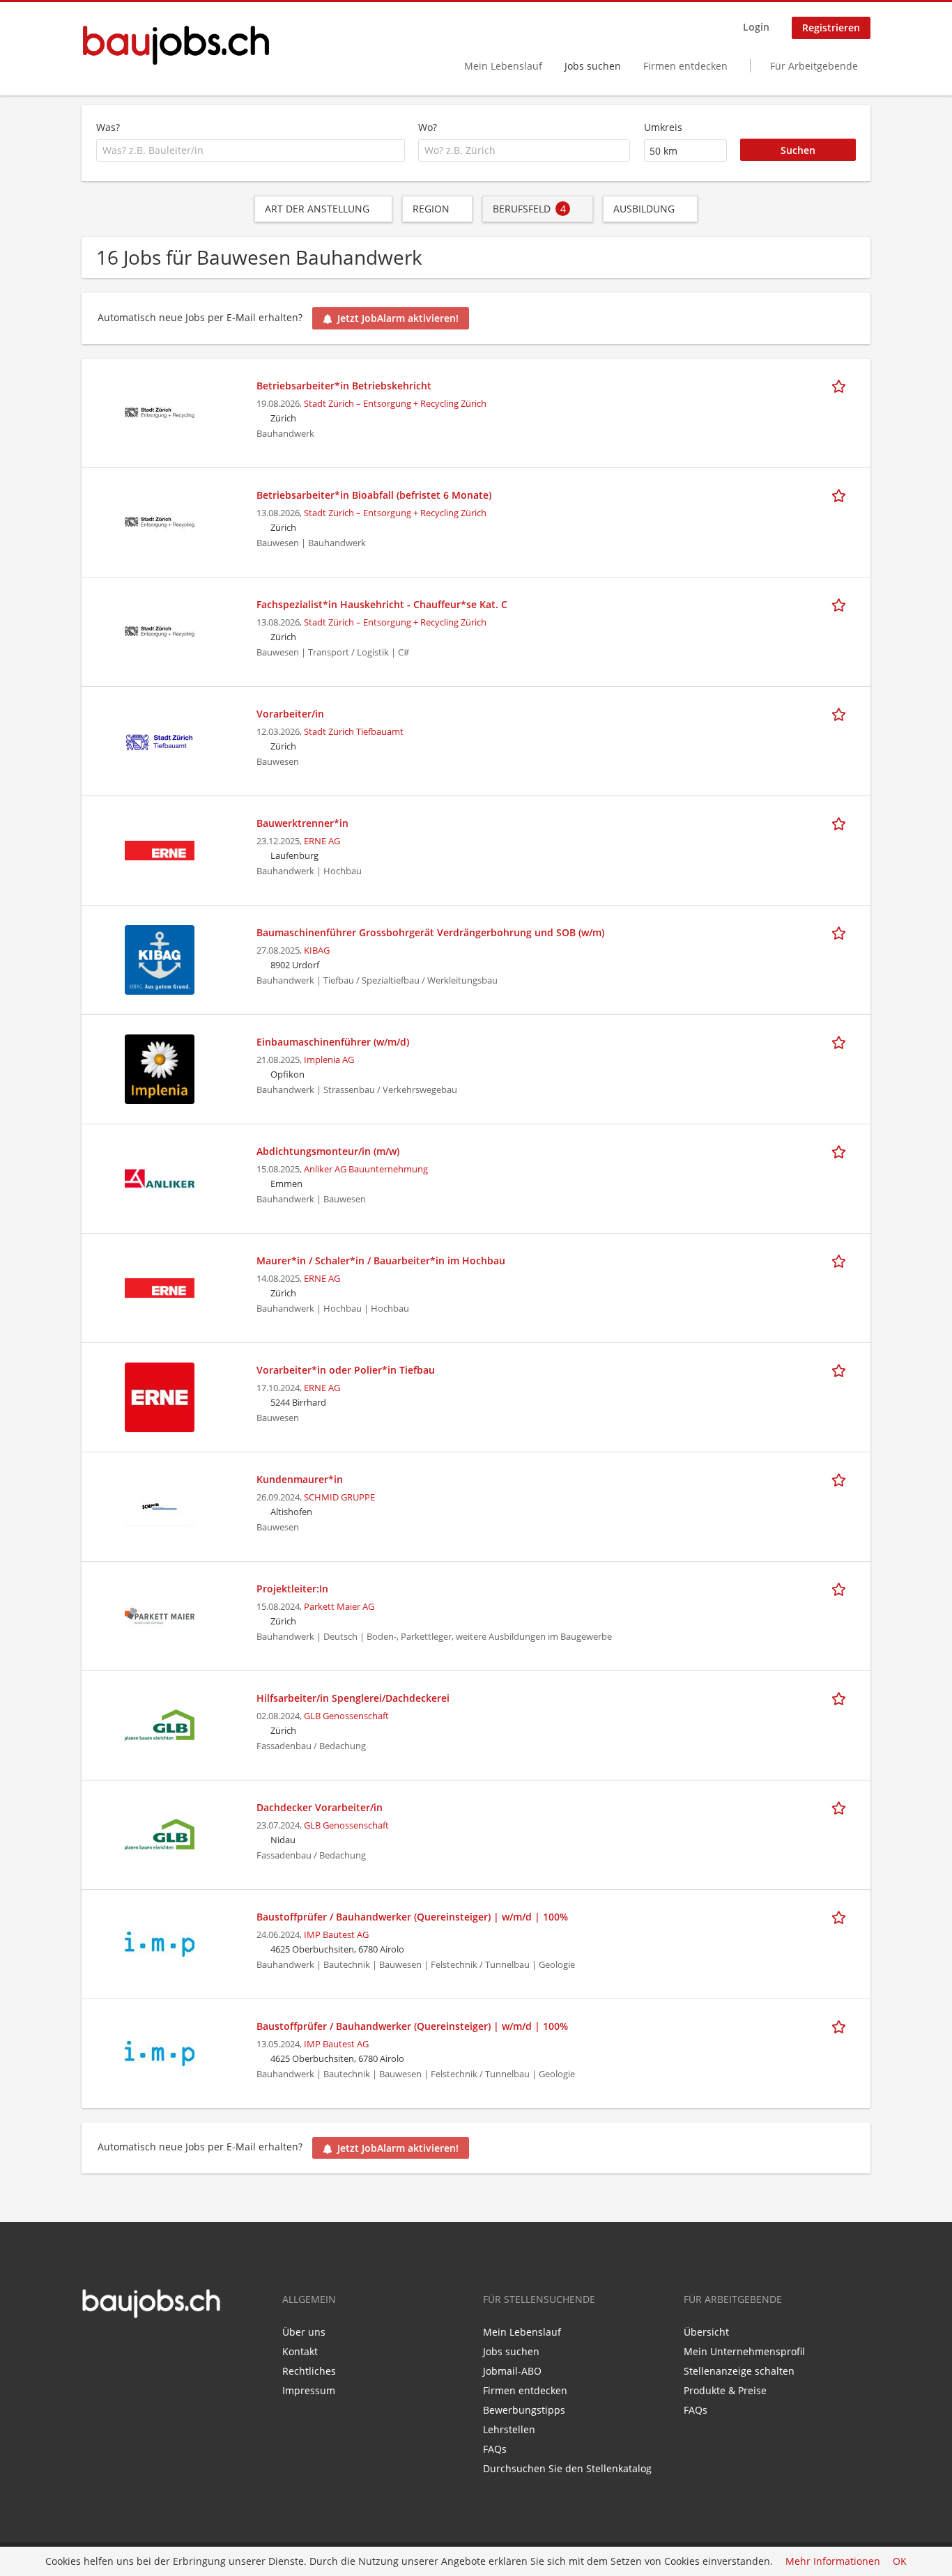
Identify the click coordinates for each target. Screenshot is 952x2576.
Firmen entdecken (685, 66)
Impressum (309, 2390)
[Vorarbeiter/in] (160, 739)
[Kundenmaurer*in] (160, 1505)
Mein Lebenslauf (503, 66)
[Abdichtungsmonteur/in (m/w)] (160, 1177)
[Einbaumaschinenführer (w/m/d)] (160, 1068)
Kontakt (300, 2351)
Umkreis (663, 127)
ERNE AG (322, 841)
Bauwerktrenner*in (302, 823)
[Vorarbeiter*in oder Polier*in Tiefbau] (160, 1396)
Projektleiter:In (292, 1589)
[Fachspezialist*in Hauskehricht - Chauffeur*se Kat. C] (160, 630)
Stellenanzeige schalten (739, 2371)
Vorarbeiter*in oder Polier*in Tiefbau (346, 1370)
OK (900, 2562)
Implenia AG (329, 1060)
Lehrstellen (509, 2429)
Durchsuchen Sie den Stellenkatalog (567, 2468)
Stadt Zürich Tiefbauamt (354, 732)
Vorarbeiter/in (290, 714)
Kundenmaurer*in (300, 1479)
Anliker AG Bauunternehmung (366, 1169)
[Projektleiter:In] (160, 1614)
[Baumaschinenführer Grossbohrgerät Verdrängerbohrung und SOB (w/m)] (160, 958)
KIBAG (317, 951)
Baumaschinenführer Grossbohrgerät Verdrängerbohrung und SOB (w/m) (430, 932)
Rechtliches (309, 2371)
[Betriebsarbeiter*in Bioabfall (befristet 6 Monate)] (160, 521)
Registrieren (831, 28)
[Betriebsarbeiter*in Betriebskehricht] (160, 411)
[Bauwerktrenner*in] (160, 849)
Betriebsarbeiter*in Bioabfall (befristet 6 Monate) (374, 495)
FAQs (495, 2449)
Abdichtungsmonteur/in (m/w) (328, 1151)
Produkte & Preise (725, 2390)
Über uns (304, 2332)
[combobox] (251, 150)
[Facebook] (92, 2348)
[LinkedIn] (112, 2348)
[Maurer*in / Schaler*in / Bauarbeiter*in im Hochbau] (160, 1286)
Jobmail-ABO (512, 2371)
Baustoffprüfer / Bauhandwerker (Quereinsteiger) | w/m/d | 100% (412, 1917)
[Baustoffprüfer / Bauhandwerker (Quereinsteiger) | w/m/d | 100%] (160, 1942)
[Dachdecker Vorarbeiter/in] (160, 1833)
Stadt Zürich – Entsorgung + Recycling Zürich (395, 404)
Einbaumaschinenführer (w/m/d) (333, 1042)
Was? (108, 127)
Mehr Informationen (833, 2562)
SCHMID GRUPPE (339, 1497)
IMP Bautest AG (336, 1935)
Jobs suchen (593, 66)
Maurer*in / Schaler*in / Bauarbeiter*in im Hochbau (381, 1260)
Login (756, 27)
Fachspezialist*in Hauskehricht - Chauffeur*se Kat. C (382, 604)
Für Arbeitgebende (814, 66)
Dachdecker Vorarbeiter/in (320, 1807)
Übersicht (706, 2332)
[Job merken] (841, 385)
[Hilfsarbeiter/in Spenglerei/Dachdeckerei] (160, 1724)
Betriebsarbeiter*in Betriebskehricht (344, 386)
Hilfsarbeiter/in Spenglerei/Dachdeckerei (353, 1698)
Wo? (428, 127)
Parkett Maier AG (339, 1607)
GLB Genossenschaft (346, 1716)
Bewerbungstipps (524, 2410)
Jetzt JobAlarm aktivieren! (398, 318)
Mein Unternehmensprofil (744, 2351)
